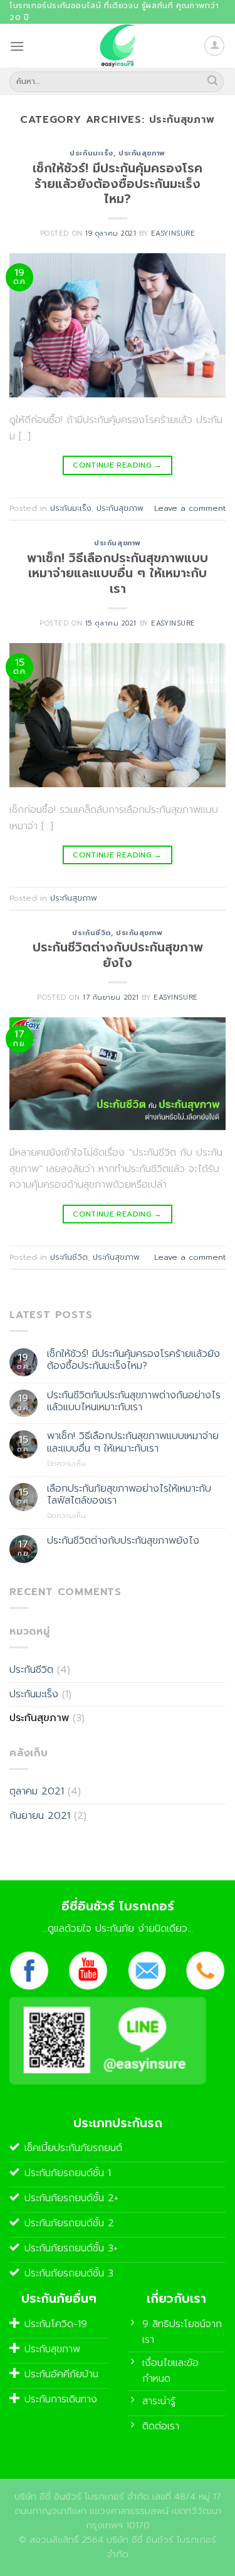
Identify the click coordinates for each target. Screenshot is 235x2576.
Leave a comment (190, 508)
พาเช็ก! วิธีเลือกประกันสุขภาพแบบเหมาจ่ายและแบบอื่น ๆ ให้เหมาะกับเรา (118, 574)
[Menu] (17, 46)
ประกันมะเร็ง (91, 153)
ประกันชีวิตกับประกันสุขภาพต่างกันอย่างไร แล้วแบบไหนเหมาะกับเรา (134, 1401)
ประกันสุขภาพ (142, 153)
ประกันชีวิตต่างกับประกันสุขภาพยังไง (118, 955)
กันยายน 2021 (40, 1816)
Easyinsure (173, 233)
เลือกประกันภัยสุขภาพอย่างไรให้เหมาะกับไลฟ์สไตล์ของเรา (129, 1495)
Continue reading (118, 465)
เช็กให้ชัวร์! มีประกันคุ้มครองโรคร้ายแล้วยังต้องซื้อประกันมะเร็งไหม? (118, 184)
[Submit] (212, 81)
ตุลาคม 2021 (37, 1791)
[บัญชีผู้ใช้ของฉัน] (214, 46)
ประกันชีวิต (91, 933)
